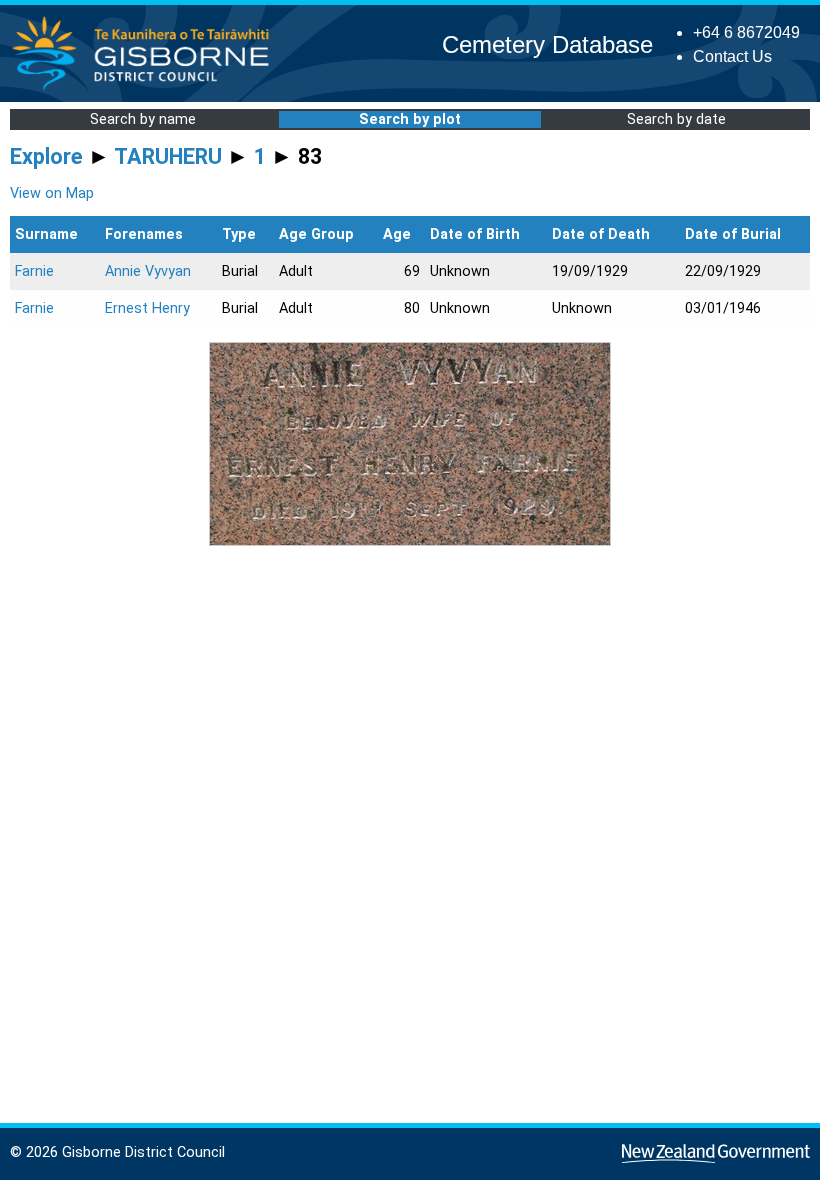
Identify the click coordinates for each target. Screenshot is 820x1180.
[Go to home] (146, 89)
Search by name (143, 119)
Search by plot (410, 119)
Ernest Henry (147, 308)
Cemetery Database (547, 44)
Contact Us (732, 56)
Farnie (34, 271)
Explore (46, 156)
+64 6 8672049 (746, 32)
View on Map (52, 193)
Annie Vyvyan (148, 271)
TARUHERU (168, 156)
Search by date (676, 119)
